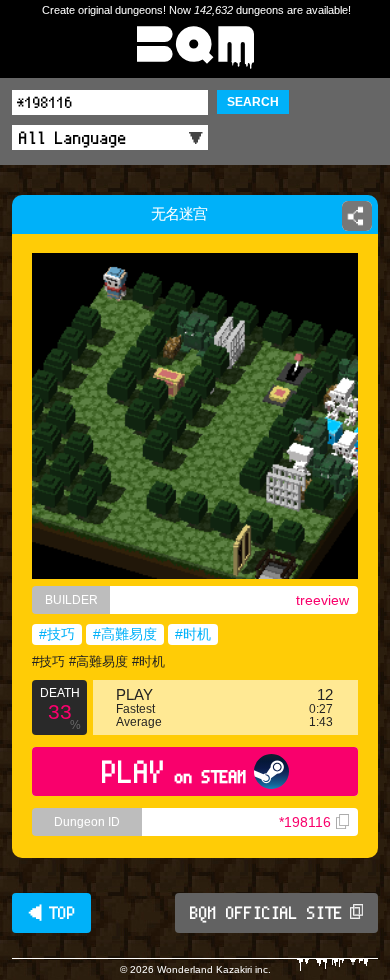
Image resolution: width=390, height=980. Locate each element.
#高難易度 (125, 634)
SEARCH (253, 102)
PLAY (174, 771)
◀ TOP (51, 913)
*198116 (305, 822)
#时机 (193, 634)
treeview (322, 600)
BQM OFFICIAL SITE (266, 913)
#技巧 (57, 634)
